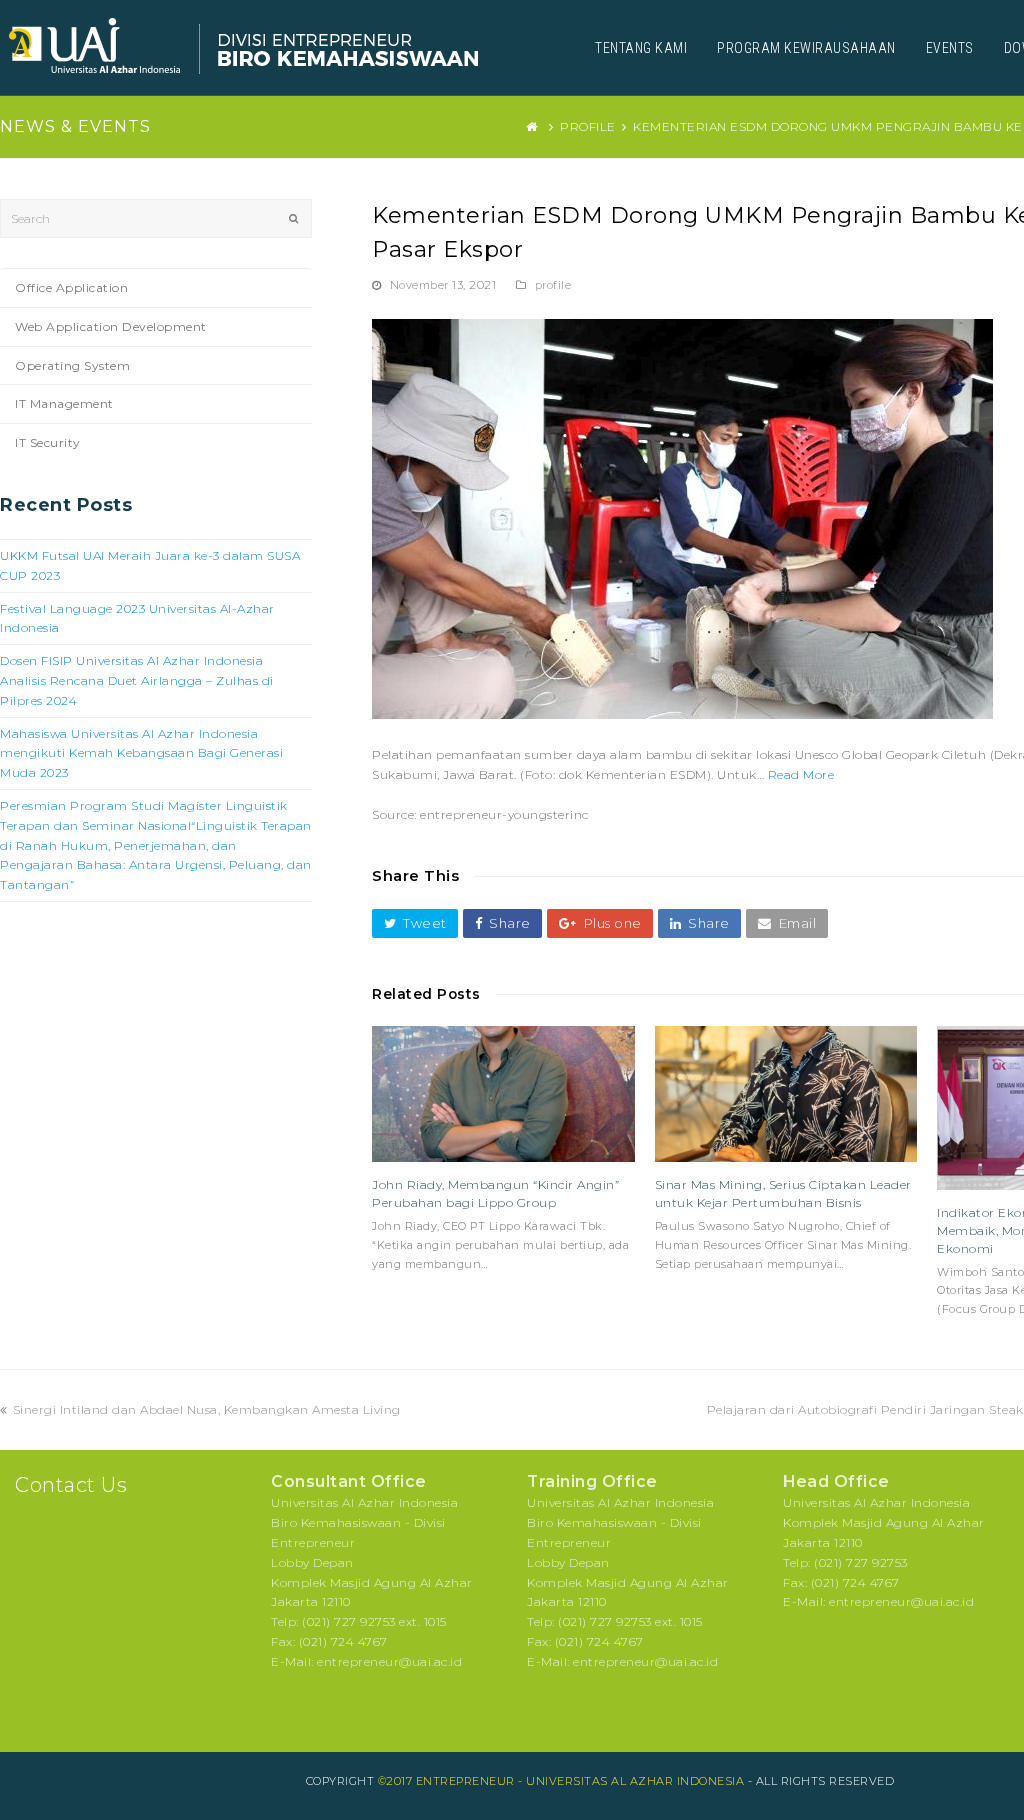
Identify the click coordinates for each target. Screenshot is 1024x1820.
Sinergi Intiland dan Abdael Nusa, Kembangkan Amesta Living (206, 1409)
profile (553, 285)
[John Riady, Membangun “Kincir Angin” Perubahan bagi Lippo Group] (503, 1094)
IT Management (64, 403)
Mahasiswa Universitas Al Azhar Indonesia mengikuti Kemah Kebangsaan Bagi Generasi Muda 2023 (141, 753)
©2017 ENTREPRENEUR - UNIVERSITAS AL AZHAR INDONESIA (561, 1781)
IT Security (48, 442)
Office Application (71, 287)
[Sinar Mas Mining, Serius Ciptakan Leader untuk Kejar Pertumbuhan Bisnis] (786, 1094)
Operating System (72, 365)
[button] (415, 923)
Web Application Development (111, 326)
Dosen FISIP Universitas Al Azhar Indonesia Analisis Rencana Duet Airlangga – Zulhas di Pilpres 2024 (137, 680)
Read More (801, 774)
